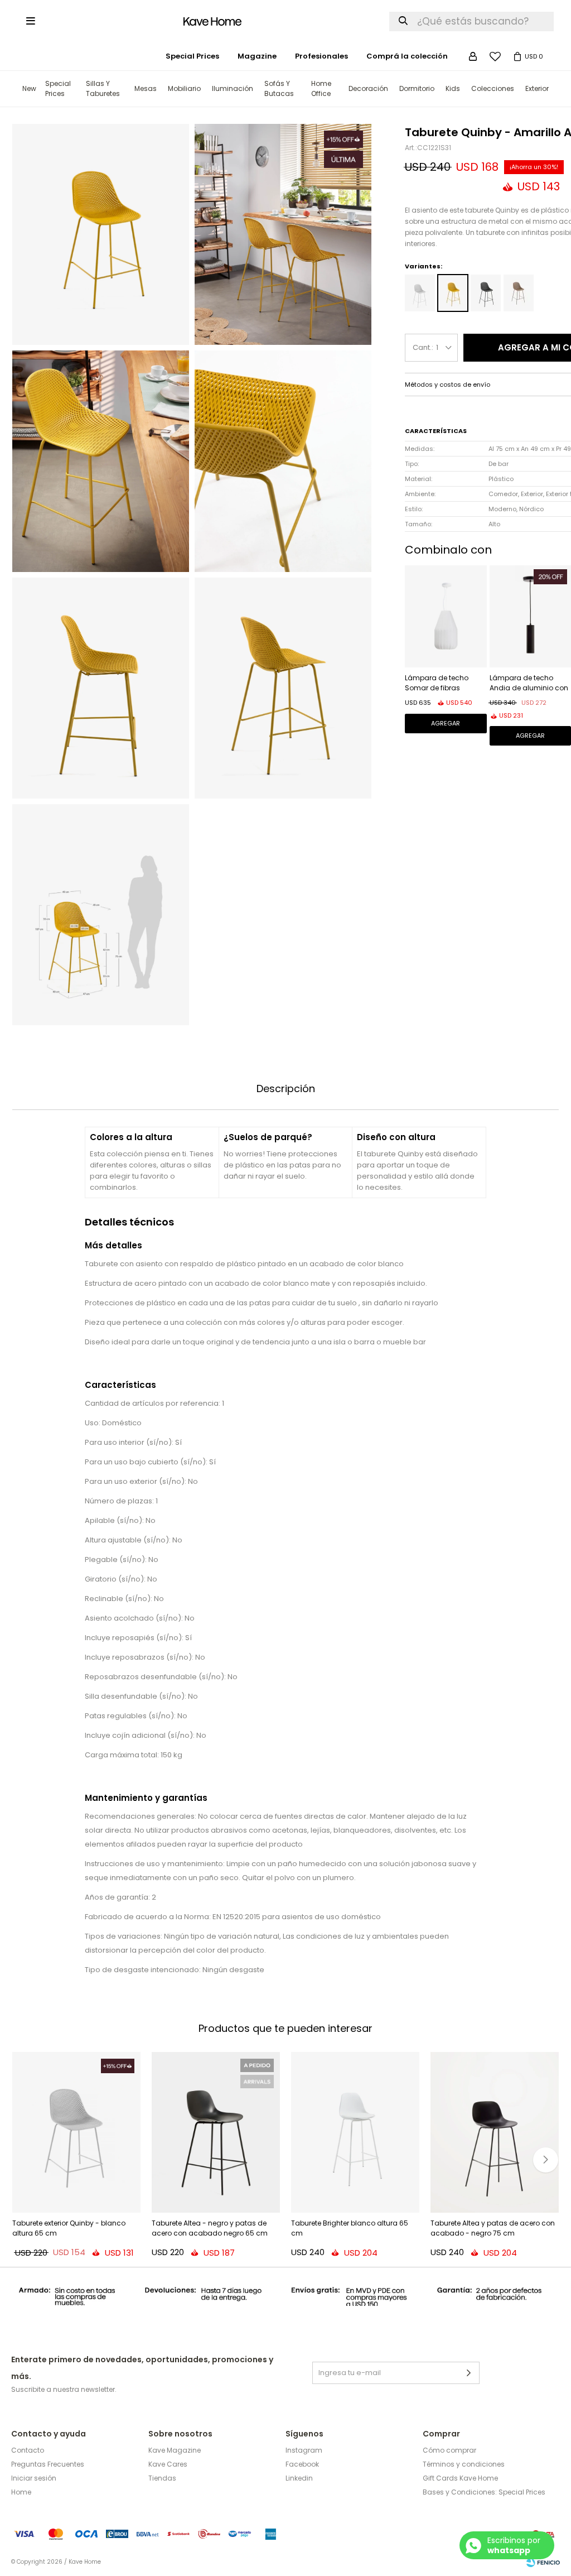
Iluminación (233, 88)
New (29, 88)
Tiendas (162, 2478)
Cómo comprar (449, 2450)
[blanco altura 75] (420, 293)
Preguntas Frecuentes (48, 2464)
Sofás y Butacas (279, 88)
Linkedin (299, 2478)
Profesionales (321, 56)
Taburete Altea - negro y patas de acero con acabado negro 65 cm (210, 2228)
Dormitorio (417, 88)
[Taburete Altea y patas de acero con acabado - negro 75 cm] (495, 2132)
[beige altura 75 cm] (519, 293)
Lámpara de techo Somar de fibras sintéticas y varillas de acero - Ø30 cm (443, 684)
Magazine (257, 56)
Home (21, 2492)
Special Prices (58, 88)
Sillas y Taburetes (103, 88)
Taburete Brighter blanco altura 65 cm (350, 2228)
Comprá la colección (407, 56)
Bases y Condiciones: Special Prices (484, 2492)
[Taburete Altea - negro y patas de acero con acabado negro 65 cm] (216, 2132)
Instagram (304, 2450)
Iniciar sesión (34, 2478)
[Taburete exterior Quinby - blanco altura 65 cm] (76, 2132)
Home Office (321, 88)
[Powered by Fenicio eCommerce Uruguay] (543, 2562)
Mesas (146, 88)
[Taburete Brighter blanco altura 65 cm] (355, 2132)
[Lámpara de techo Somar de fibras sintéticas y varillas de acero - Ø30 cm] (446, 616)
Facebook (302, 2464)
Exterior (537, 88)
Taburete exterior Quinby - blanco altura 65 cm (69, 2228)
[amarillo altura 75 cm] (453, 293)
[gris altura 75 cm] (486, 293)
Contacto (28, 2450)
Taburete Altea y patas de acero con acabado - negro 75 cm (493, 2228)
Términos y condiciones (464, 2464)
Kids (453, 88)
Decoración (368, 88)
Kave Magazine (175, 2450)
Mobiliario (184, 88)
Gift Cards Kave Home (460, 2478)
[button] (546, 2160)
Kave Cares (168, 2464)
